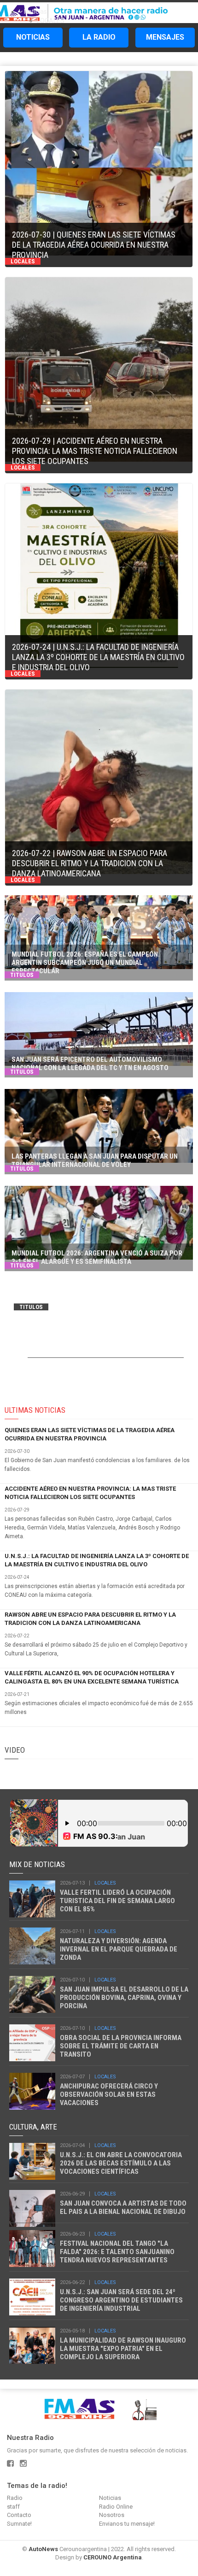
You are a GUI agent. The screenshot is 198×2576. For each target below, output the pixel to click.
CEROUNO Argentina (113, 2557)
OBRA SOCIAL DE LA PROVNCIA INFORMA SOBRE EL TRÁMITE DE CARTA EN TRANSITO (121, 2046)
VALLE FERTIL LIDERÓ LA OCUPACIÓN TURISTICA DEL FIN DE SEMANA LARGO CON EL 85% (117, 1901)
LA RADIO (99, 37)
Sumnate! (19, 2524)
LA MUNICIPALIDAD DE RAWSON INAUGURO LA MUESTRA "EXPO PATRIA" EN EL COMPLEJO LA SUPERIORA (123, 2349)
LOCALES (51, 21)
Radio (15, 2498)
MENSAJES (165, 37)
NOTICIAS (33, 37)
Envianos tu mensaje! (127, 2524)
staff (13, 2507)
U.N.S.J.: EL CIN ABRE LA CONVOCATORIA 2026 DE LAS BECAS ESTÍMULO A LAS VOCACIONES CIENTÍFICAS (121, 2163)
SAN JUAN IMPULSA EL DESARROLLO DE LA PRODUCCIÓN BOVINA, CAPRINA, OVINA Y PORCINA (124, 1998)
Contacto (19, 2515)
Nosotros (112, 2515)
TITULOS (22, 975)
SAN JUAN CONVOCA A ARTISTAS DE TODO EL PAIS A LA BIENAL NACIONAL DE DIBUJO (123, 2207)
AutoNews (43, 2549)
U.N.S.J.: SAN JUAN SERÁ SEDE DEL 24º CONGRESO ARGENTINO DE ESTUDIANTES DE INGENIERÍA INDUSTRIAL (121, 2300)
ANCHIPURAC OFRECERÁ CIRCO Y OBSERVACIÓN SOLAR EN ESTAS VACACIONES (109, 2094)
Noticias (35, 12)
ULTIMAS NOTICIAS (35, 1410)
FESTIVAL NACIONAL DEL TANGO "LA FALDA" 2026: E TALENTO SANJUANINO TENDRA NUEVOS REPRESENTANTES (117, 2252)
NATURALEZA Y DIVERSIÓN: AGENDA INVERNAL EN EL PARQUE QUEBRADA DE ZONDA (119, 1949)
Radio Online (116, 2507)
